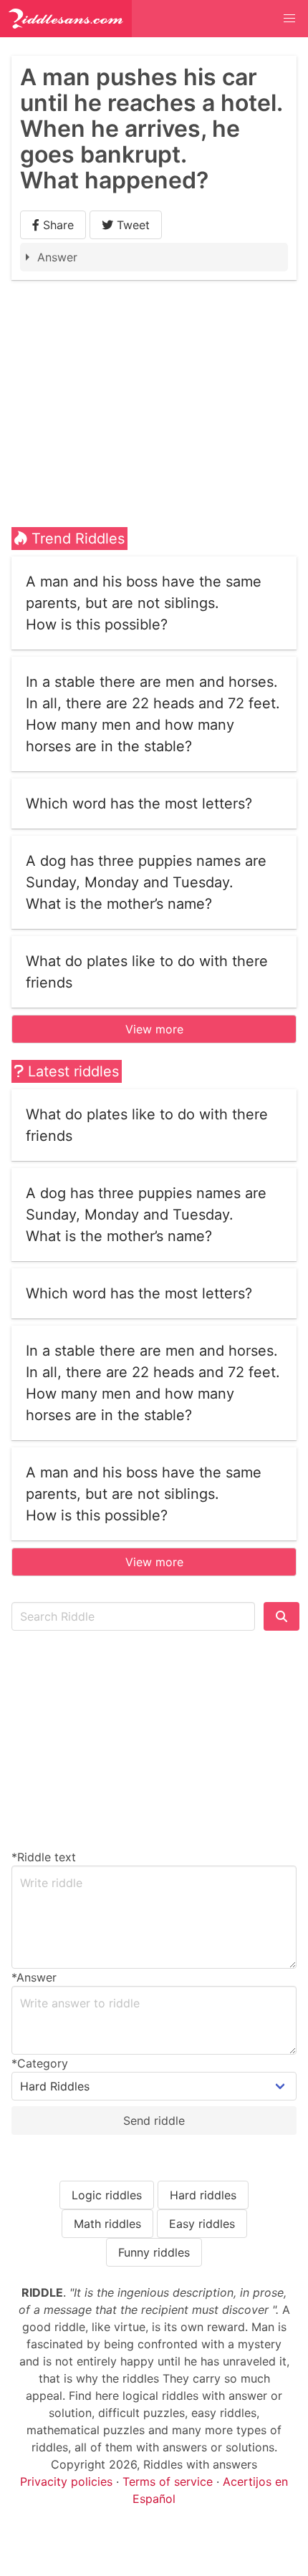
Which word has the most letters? (139, 804)
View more (154, 1029)
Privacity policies (66, 2481)
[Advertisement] (154, 387)
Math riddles (107, 2224)
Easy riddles (202, 2224)
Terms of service (168, 2481)
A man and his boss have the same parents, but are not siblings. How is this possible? (144, 603)
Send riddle (154, 2121)
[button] (289, 19)
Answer (57, 257)
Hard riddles (203, 2195)
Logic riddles (107, 2195)
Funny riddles (154, 2252)
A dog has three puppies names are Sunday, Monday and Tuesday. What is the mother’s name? (146, 882)
